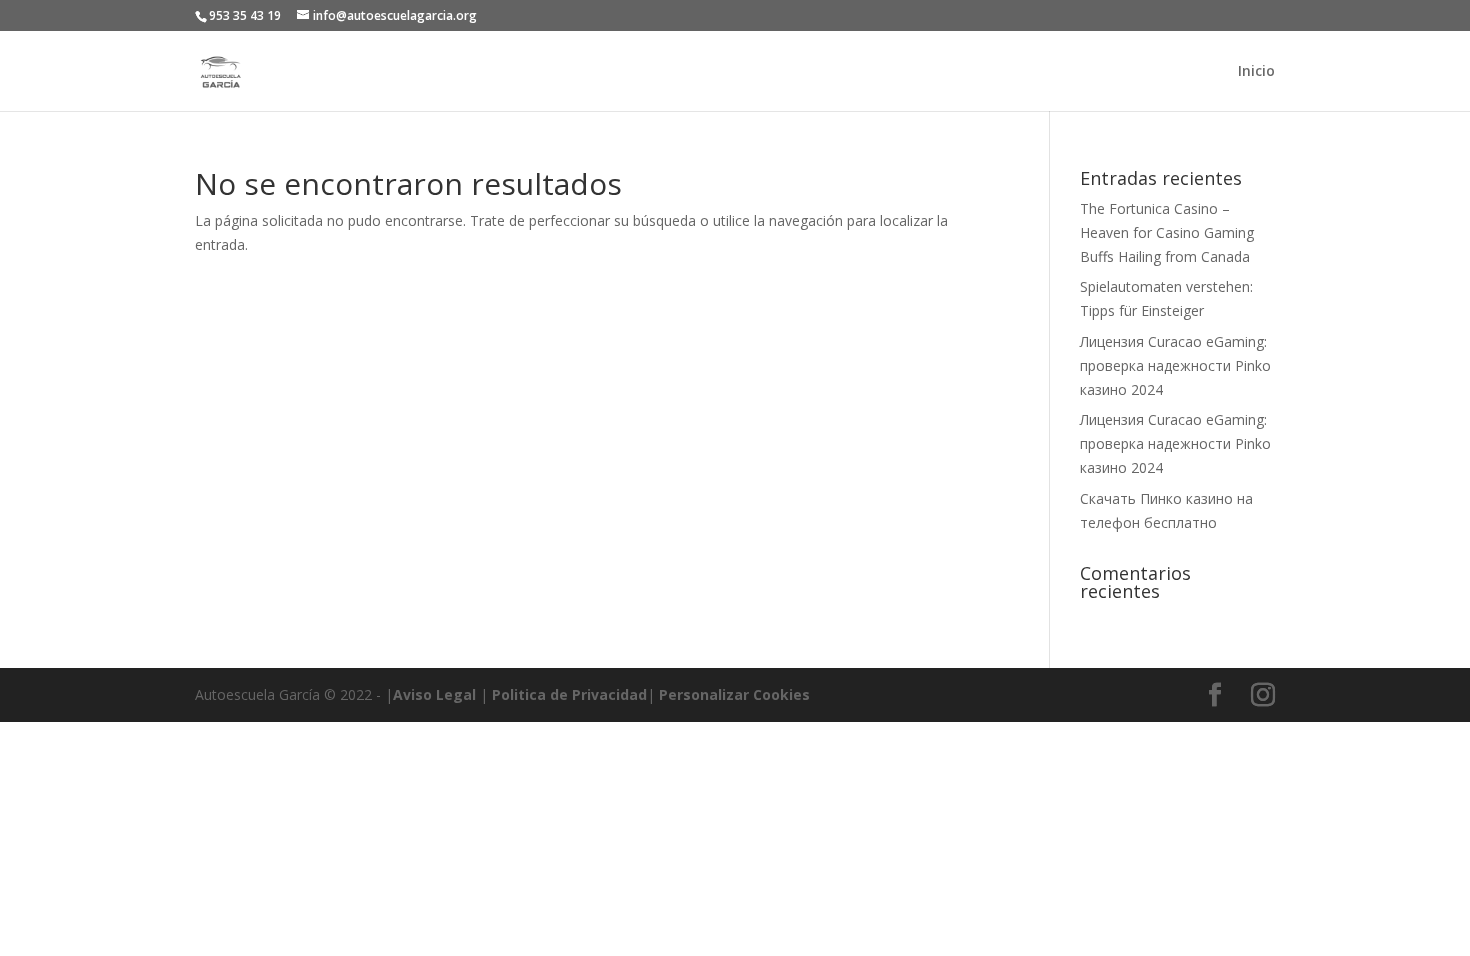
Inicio (1256, 72)
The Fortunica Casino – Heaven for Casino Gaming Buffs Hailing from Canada (1167, 232)
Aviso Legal (434, 694)
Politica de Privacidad (569, 694)
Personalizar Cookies (734, 694)
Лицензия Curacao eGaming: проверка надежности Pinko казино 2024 (1175, 365)
